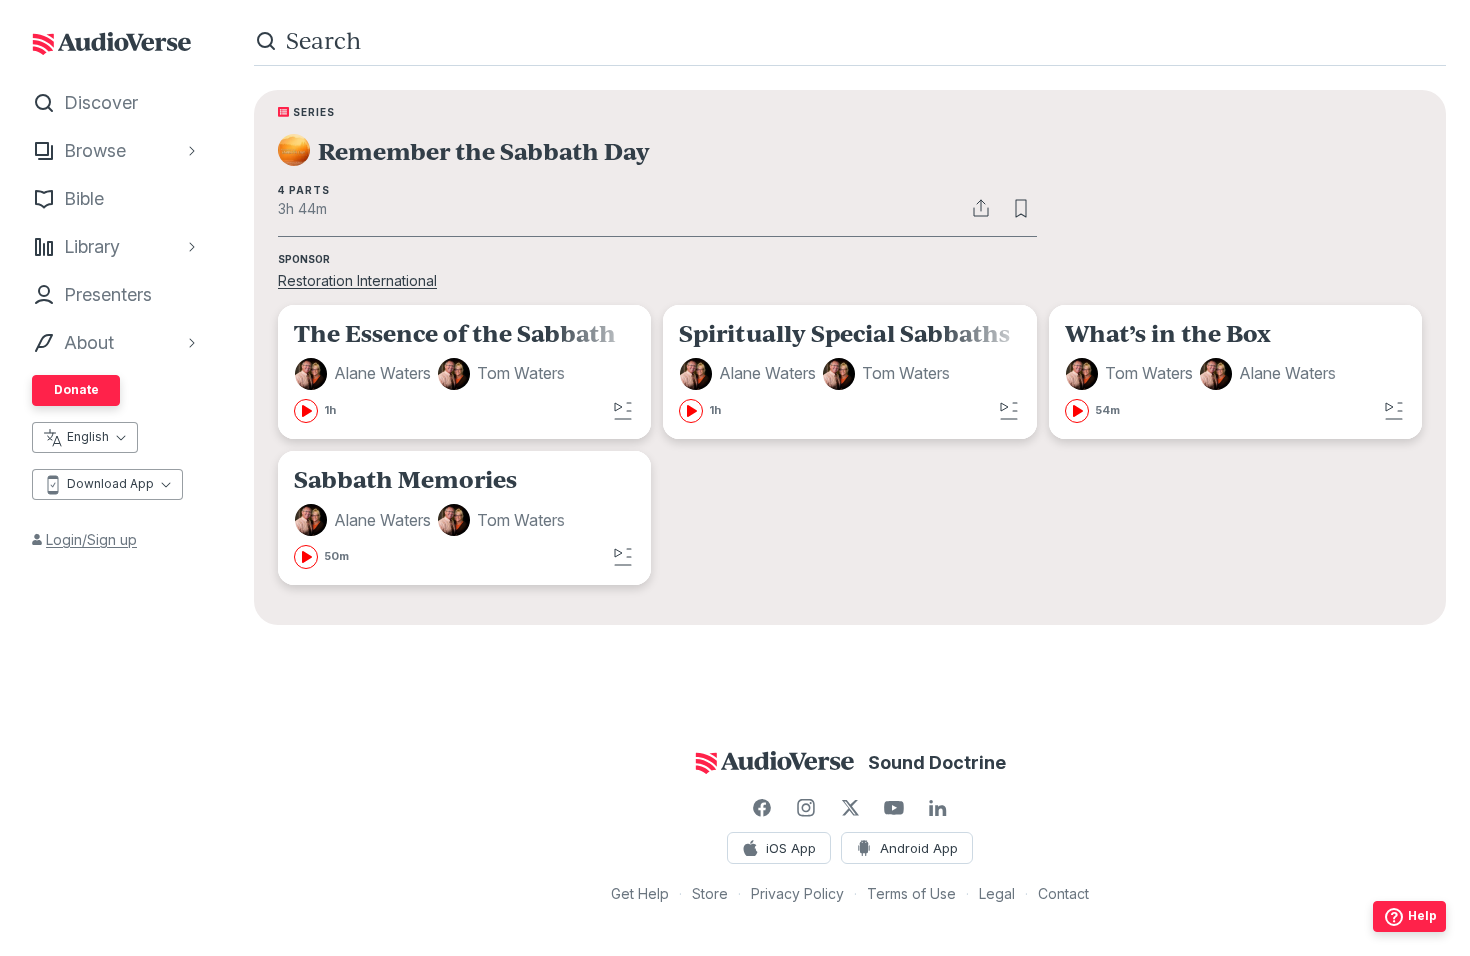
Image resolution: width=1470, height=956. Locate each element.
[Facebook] (762, 808)
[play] (306, 411)
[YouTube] (894, 808)
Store (710, 893)
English (88, 436)
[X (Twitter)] (850, 808)
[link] (464, 372)
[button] (365, 374)
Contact (1063, 893)
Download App (110, 483)
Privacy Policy (797, 893)
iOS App (791, 848)
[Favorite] (1021, 208)
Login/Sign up (91, 539)
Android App (919, 848)
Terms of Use (911, 893)
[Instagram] (806, 808)
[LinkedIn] (938, 808)
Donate (76, 389)
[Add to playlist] (623, 411)
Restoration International (357, 280)
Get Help (640, 893)
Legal (997, 893)
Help (1422, 915)
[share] (981, 208)
